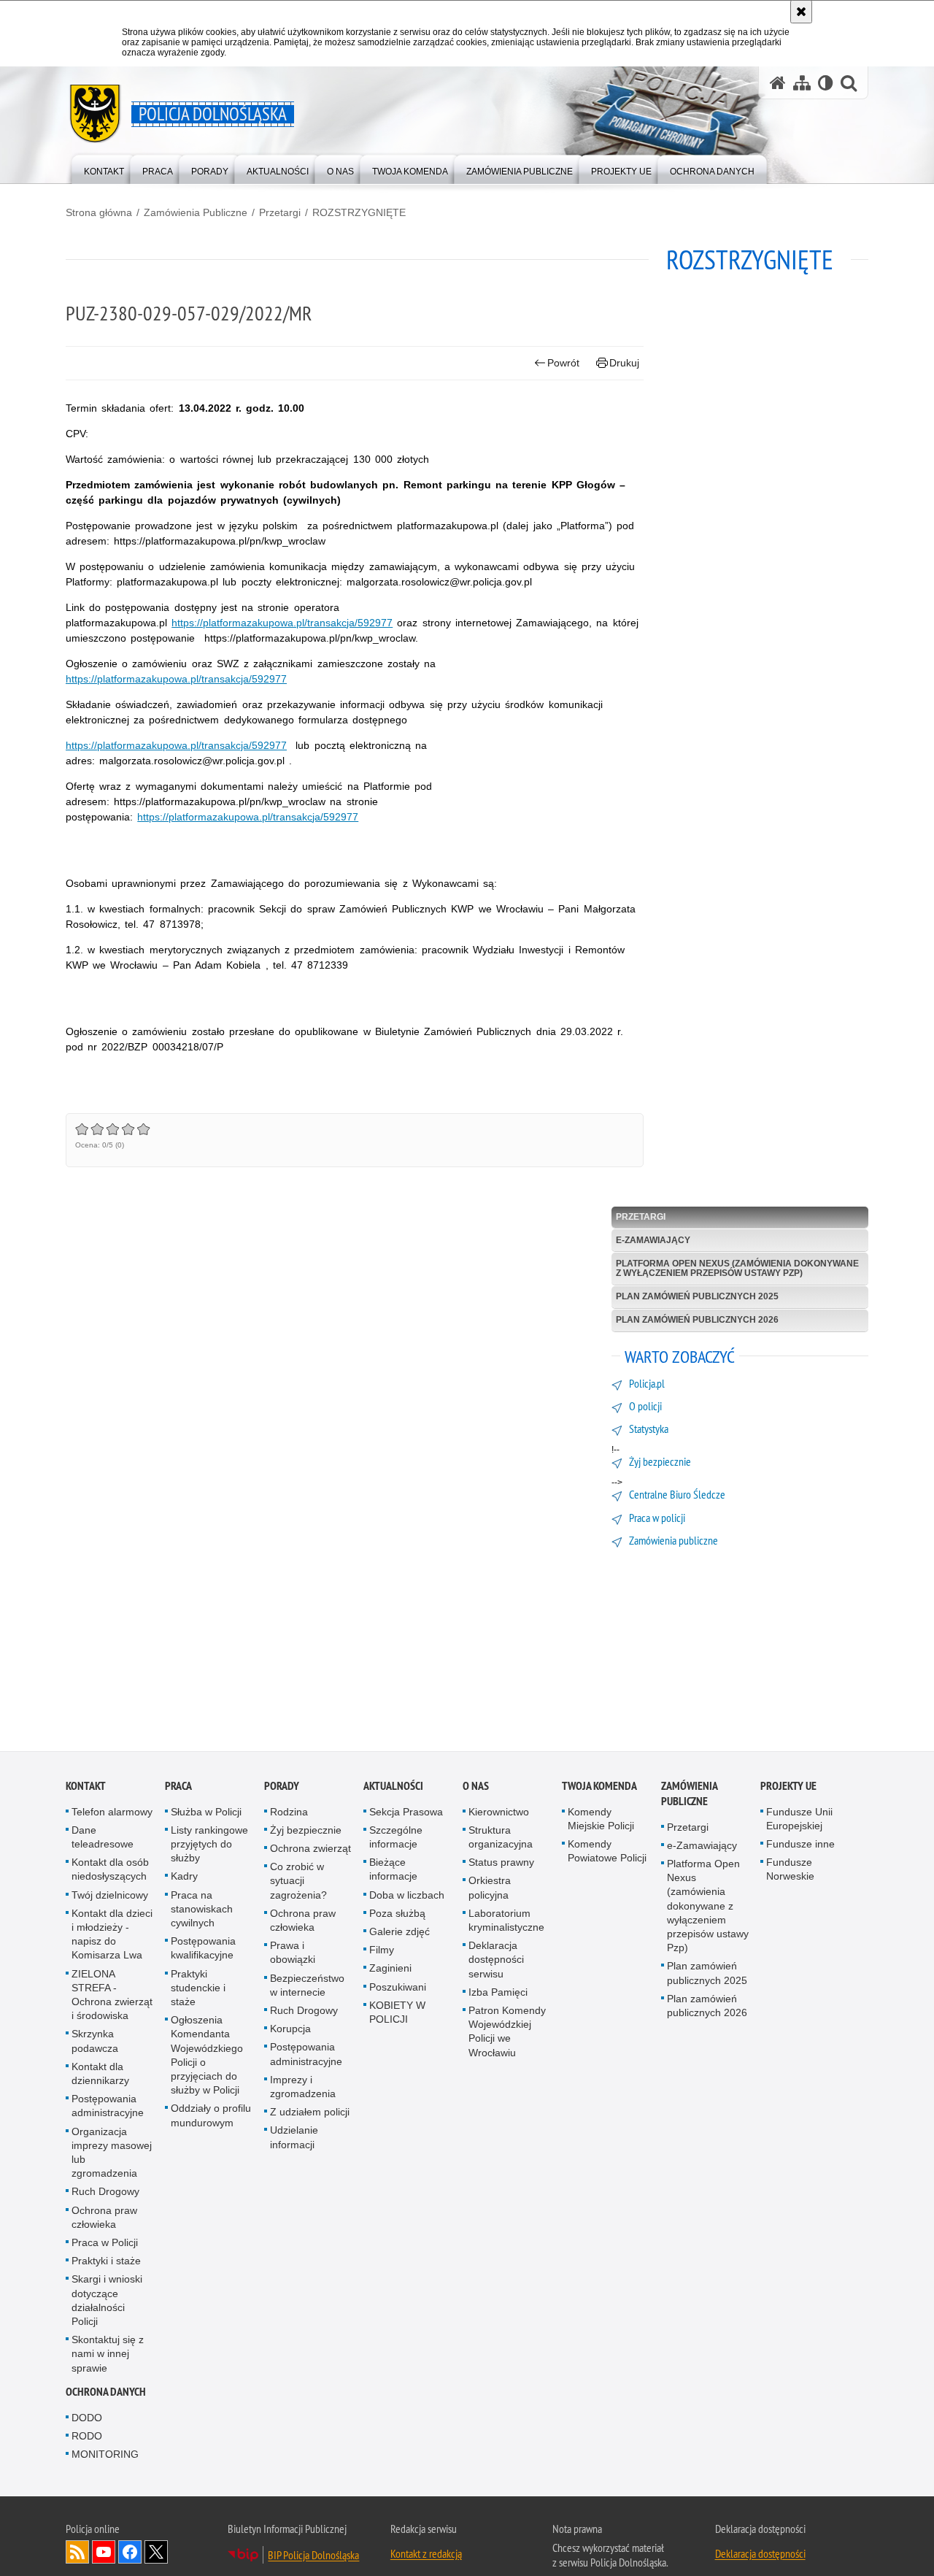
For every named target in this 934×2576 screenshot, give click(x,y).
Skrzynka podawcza (95, 2042)
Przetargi (280, 212)
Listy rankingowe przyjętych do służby (209, 1845)
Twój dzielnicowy (110, 1896)
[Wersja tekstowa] (826, 83)
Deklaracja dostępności (760, 2555)
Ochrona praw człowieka (104, 2218)
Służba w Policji (206, 1812)
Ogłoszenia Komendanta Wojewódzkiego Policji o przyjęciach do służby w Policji (207, 2056)
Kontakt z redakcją (426, 2555)
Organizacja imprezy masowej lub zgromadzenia (112, 2153)
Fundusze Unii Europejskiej (799, 1819)
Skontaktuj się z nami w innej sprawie (108, 2355)
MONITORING (105, 2456)
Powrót (563, 363)
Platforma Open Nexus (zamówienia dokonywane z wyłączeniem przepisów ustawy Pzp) (737, 1268)
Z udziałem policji (310, 2113)
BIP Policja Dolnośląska (313, 2556)
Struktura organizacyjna (501, 1838)
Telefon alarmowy (112, 1812)
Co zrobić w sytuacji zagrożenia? (298, 1882)
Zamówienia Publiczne (196, 212)
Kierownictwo (499, 1812)
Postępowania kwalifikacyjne (203, 1949)
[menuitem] (104, 168)
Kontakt (86, 1787)
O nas (476, 1787)
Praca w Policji (105, 2244)
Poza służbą (397, 1915)
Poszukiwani (398, 1988)
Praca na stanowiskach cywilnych (202, 1910)
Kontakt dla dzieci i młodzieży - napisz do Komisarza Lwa (112, 1936)
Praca (178, 1787)
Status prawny (501, 1864)
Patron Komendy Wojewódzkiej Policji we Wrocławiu (507, 2033)
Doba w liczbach (407, 1896)
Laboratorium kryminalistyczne (506, 1922)
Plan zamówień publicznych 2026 (697, 1320)
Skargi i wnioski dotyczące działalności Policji (107, 2302)
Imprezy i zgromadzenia (303, 2088)
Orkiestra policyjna (490, 1889)
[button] (849, 83)
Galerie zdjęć (400, 1933)
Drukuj (624, 363)
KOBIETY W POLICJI (397, 2014)
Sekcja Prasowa (406, 1812)
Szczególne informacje (396, 1838)
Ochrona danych (106, 2393)
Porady (282, 1787)
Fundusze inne (800, 1845)
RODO (87, 2437)
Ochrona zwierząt (310, 1850)
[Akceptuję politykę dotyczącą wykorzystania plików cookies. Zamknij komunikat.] (801, 12)
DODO (87, 2419)
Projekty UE (788, 1787)
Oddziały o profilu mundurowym (211, 2116)
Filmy (382, 1951)
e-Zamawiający (653, 1240)
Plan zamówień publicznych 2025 (697, 1296)
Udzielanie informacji (294, 2138)
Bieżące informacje (393, 1871)
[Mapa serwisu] (802, 83)
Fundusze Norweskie (790, 1871)
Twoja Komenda (599, 1787)
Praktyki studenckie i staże (198, 1988)
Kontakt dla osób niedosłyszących (110, 1871)
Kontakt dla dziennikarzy (100, 2075)
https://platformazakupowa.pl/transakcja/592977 (282, 623)
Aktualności (393, 1787)
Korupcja (290, 2030)
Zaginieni (390, 1969)
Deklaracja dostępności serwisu (496, 1961)
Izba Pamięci (498, 1993)
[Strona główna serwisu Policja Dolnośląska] (778, 83)
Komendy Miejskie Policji (601, 1819)
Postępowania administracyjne (108, 2107)
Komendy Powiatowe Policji (607, 1852)
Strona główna (99, 212)
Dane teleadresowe (103, 1838)
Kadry (184, 1877)
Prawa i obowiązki (293, 1954)
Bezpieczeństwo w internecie (307, 1986)
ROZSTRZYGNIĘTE (359, 212)
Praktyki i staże (106, 2262)
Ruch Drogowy (105, 2193)
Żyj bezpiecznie (306, 1831)
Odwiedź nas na (104, 2553)
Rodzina (289, 1812)
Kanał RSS (77, 2553)
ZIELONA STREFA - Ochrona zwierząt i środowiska (112, 1996)
